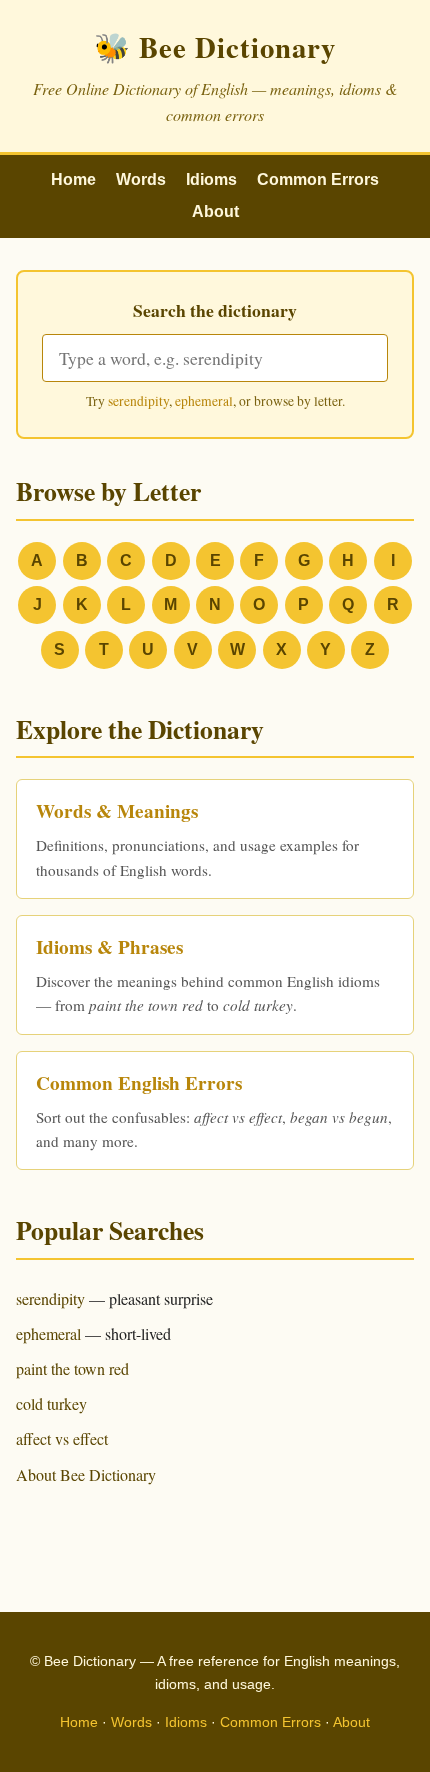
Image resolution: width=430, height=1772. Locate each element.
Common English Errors (139, 1083)
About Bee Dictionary (86, 1474)
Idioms (211, 179)
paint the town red (72, 1368)
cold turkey (51, 1403)
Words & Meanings (117, 811)
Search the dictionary (215, 310)
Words (141, 179)
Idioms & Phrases (109, 947)
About (215, 211)
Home (73, 179)
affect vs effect (62, 1438)
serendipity (138, 401)
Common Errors (318, 179)
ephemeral (204, 401)
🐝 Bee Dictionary (215, 47)
